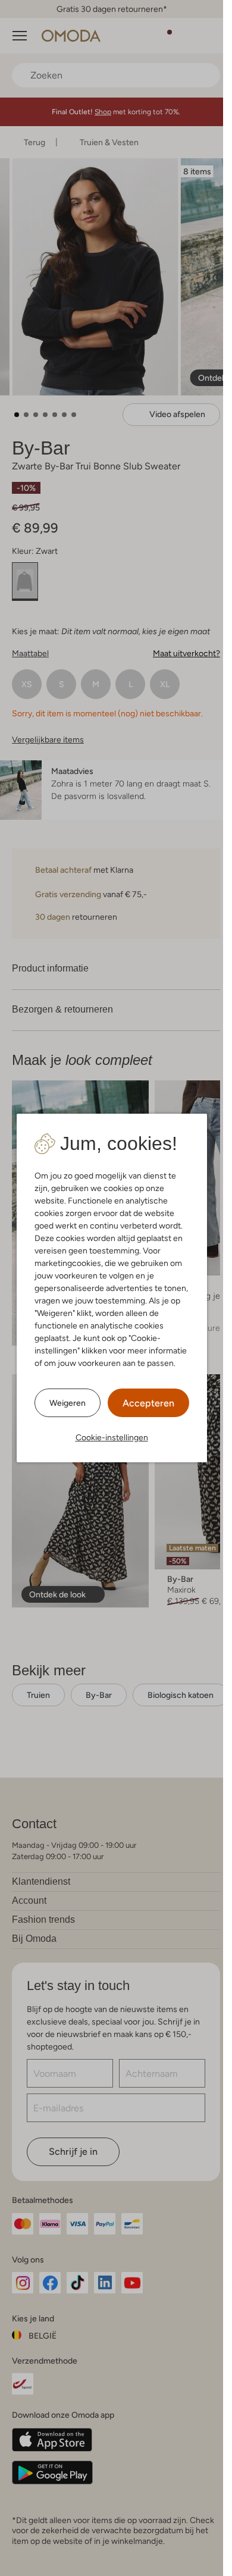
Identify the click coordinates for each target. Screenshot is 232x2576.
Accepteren (148, 1403)
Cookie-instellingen (112, 1437)
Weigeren (68, 1403)
